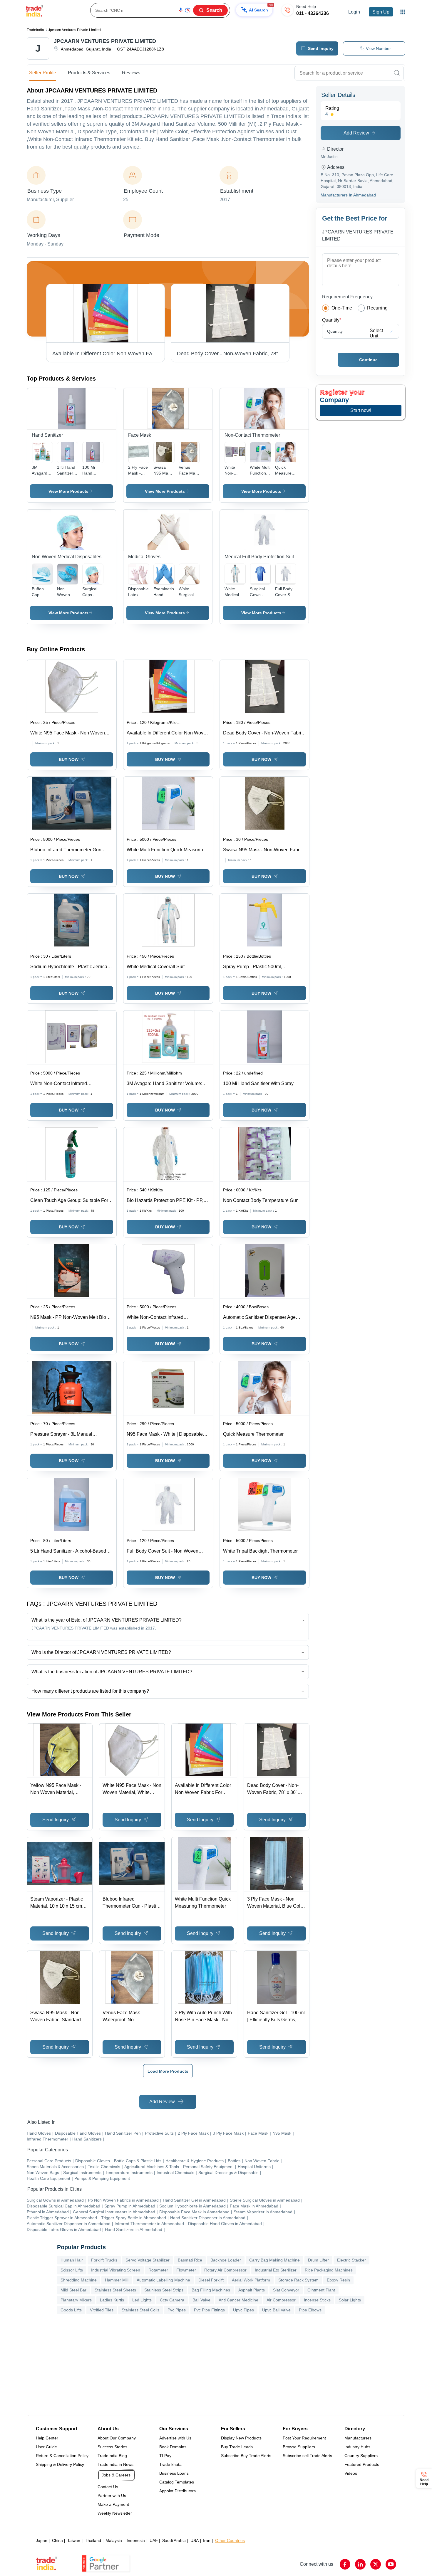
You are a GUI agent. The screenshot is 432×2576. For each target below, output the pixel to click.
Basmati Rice (190, 2260)
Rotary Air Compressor (225, 2270)
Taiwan (74, 2540)
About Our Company (117, 2438)
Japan (42, 2540)
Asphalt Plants (252, 2290)
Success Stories (112, 2447)
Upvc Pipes (243, 2310)
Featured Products (362, 2464)
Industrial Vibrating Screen (116, 2270)
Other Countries (230, 2540)
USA (195, 2540)
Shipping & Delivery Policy (60, 2464)
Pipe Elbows (310, 2310)
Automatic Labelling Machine (163, 2280)
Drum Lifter (318, 2260)
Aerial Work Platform (251, 2280)
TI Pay (165, 2456)
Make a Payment (113, 2504)
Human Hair (72, 2260)
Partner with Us (112, 2496)
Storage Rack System (298, 2280)
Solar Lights (350, 2300)
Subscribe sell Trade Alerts (307, 2456)
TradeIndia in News (115, 2464)
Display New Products (241, 2438)
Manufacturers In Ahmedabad (348, 195)
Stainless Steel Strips (164, 2290)
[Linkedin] (360, 2564)
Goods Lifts (71, 2310)
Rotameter (158, 2270)
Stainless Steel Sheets (115, 2290)
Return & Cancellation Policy (62, 2456)
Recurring (377, 308)
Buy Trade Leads (237, 2447)
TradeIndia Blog (112, 2456)
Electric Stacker (351, 2260)
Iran (207, 2540)
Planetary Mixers (76, 2300)
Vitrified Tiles (102, 2310)
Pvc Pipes (177, 2310)
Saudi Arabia (174, 2540)
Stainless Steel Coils (140, 2310)
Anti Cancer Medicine (238, 2300)
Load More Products (168, 2071)
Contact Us (108, 2487)
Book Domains (173, 2447)
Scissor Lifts (72, 2270)
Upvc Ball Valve (276, 2310)
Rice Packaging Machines (329, 2270)
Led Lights (142, 2300)
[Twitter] (376, 2564)
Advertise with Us (175, 2438)
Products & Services (89, 73)
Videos (351, 2473)
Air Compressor (281, 2300)
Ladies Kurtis (112, 2300)
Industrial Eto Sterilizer (276, 2270)
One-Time (342, 308)
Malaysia (114, 2540)
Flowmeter (186, 2270)
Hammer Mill (117, 2280)
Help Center (47, 2438)
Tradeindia (35, 30)
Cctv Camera (172, 2300)
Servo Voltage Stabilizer (148, 2260)
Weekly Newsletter (115, 2513)
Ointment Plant (321, 2290)
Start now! (361, 410)
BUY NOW (69, 759)
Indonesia (136, 2540)
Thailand (93, 2540)
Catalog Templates (177, 2482)
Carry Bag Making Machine (274, 2260)
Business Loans (174, 2473)
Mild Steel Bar (73, 2290)
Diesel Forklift (211, 2280)
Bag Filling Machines (211, 2290)
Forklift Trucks (104, 2260)
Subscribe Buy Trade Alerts (246, 2456)
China (57, 2540)
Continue (368, 360)
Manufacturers (358, 2438)
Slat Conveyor (286, 2290)
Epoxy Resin (338, 2280)
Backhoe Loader (226, 2260)
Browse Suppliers (299, 2447)
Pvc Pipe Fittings (209, 2310)
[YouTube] (391, 2564)
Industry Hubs (357, 2447)
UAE (154, 2540)
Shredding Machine (79, 2280)
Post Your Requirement (304, 2438)
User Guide (46, 2447)
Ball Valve (201, 2300)
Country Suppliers (361, 2456)
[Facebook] (345, 2564)
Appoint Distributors (178, 2491)
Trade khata (170, 2464)
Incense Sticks (317, 2300)
